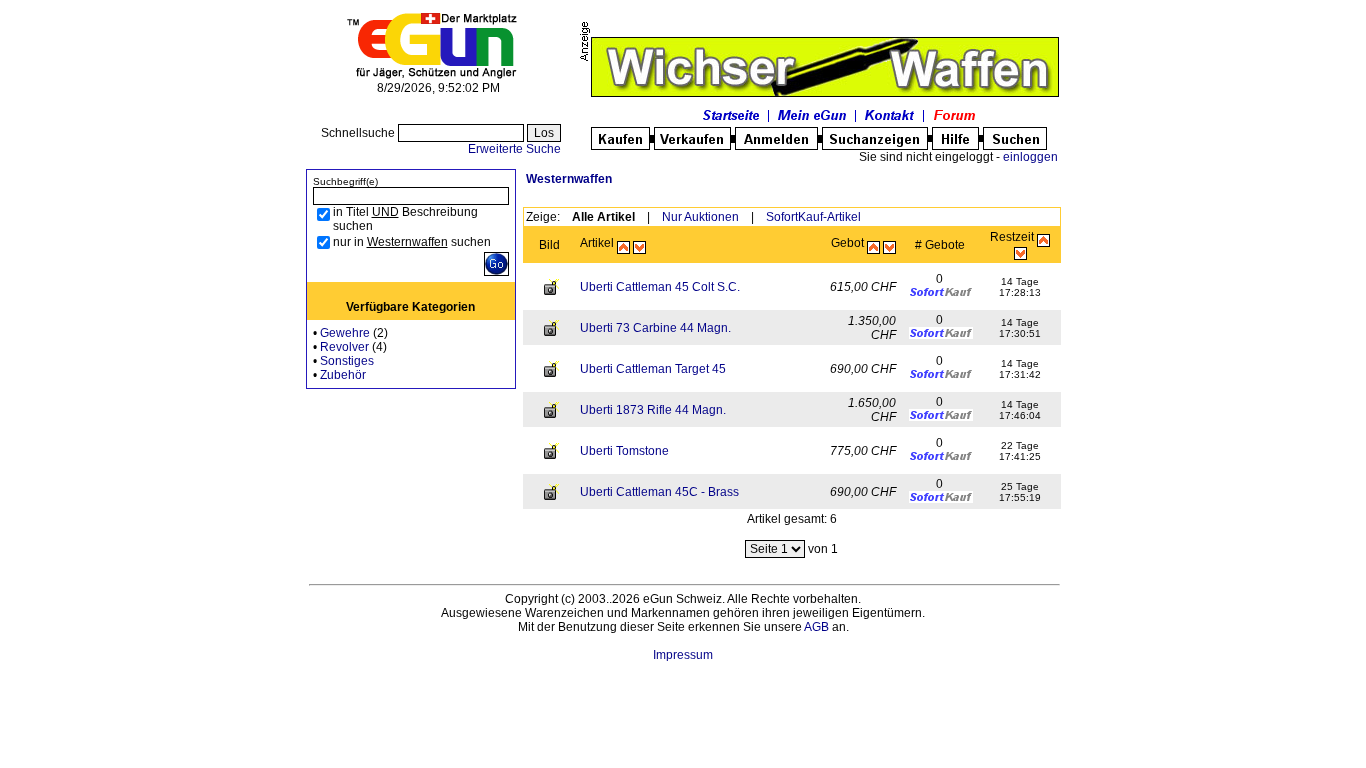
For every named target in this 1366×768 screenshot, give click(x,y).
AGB (816, 627)
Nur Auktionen (700, 217)
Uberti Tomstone (624, 451)
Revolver (344, 347)
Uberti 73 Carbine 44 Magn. (655, 328)
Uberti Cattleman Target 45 (653, 369)
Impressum (683, 655)
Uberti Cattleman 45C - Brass (659, 492)
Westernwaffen (569, 179)
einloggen (1030, 157)
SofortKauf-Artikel (813, 217)
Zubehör (343, 375)
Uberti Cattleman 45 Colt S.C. (660, 287)
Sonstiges (347, 361)
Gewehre (345, 333)
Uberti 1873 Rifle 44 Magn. (653, 410)
